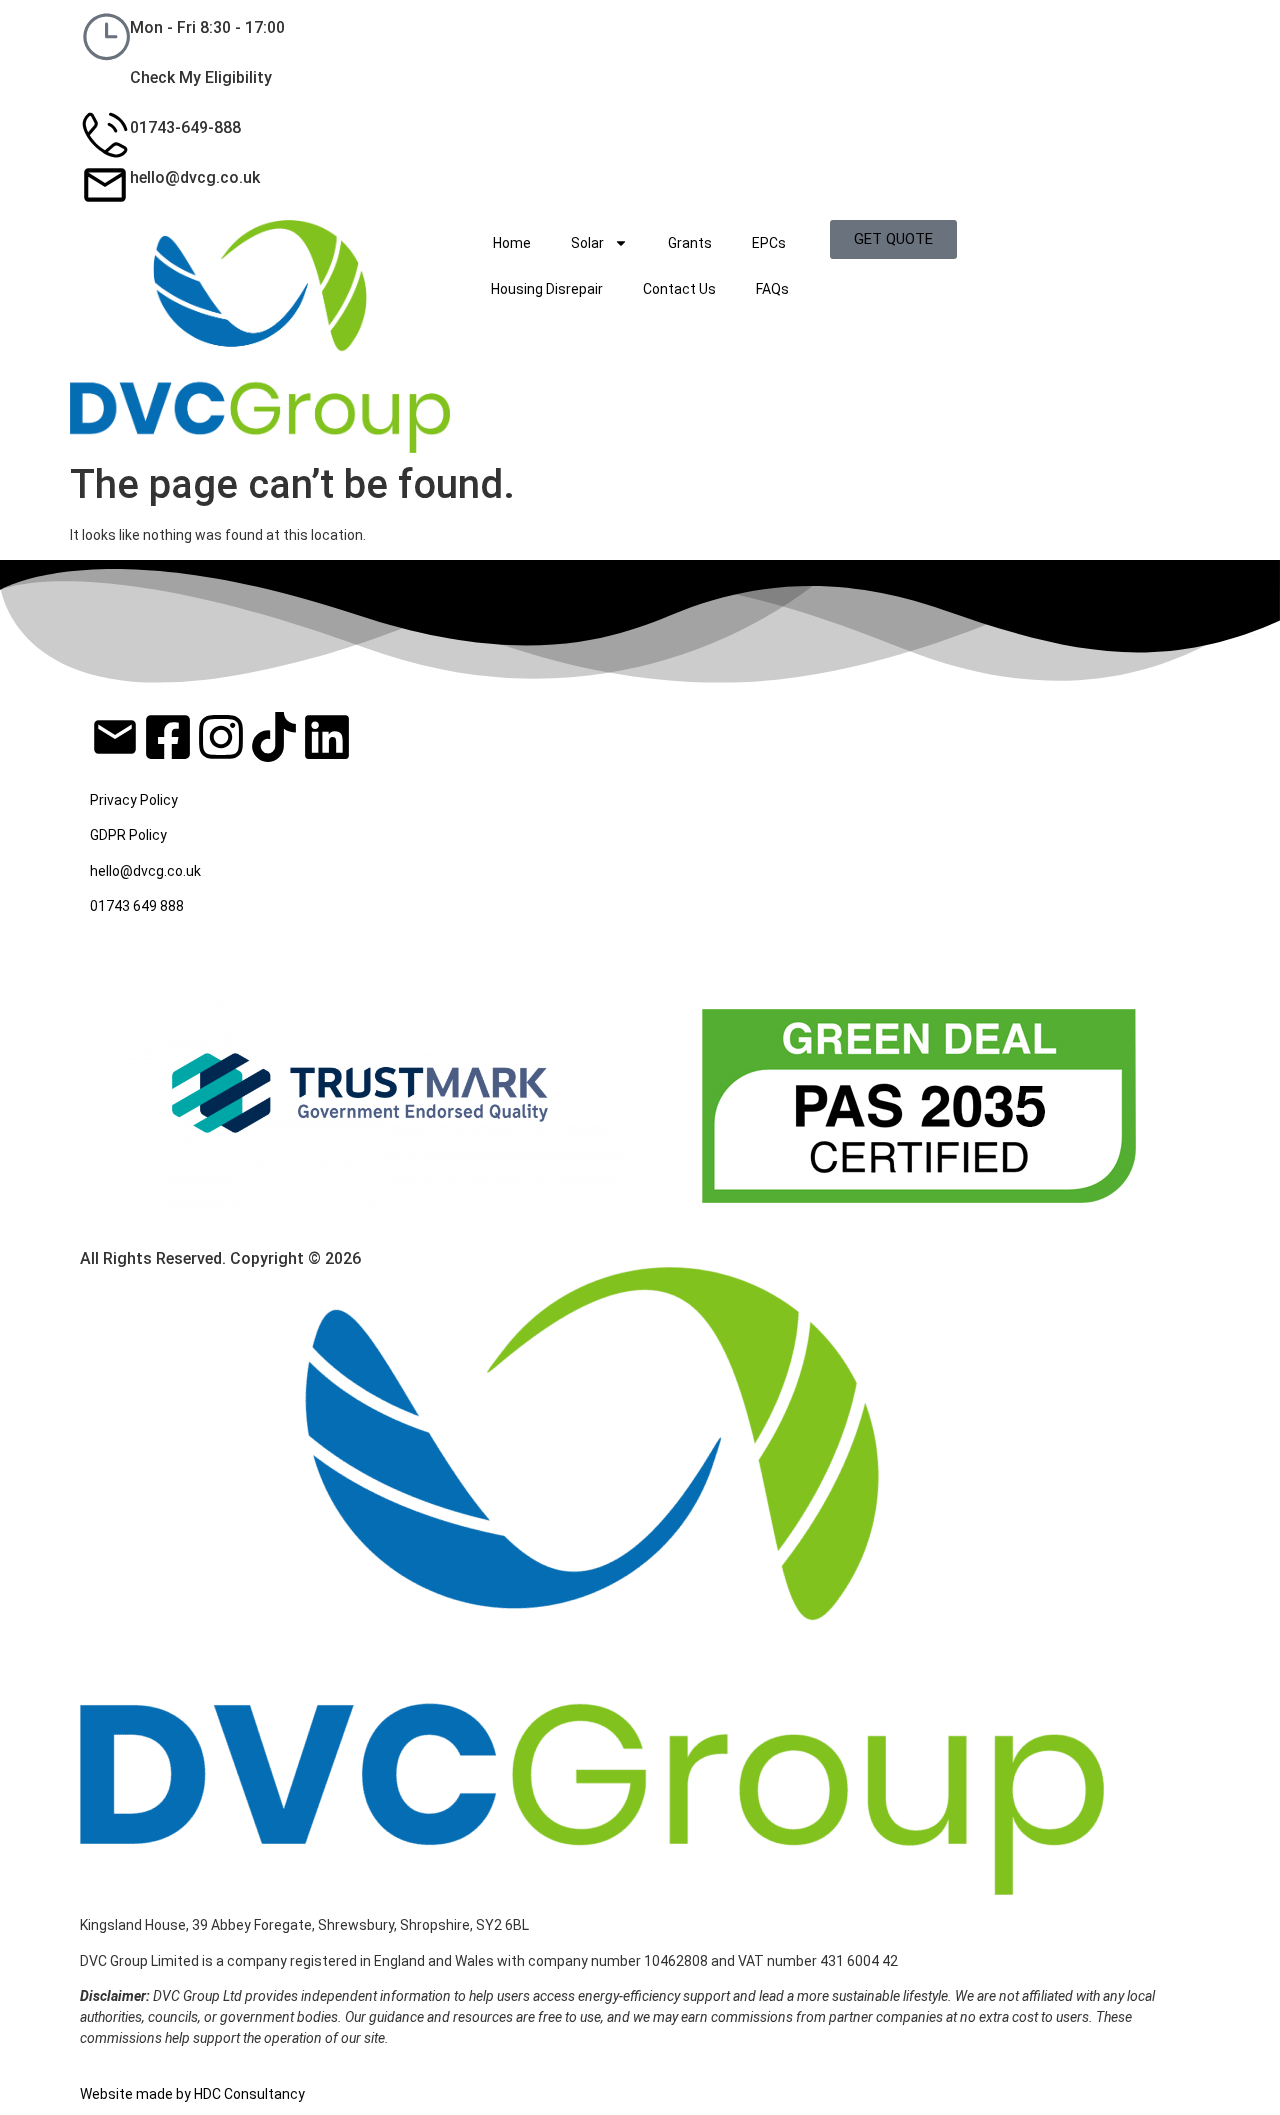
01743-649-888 (185, 127)
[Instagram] (221, 741)
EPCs (769, 243)
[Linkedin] (327, 741)
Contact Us (679, 289)
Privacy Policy (134, 800)
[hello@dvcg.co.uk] (105, 185)
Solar (587, 243)
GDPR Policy (128, 835)
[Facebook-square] (168, 741)
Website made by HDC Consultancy (192, 2094)
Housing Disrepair (547, 289)
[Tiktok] (274, 741)
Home (512, 243)
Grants (690, 243)
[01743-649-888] (105, 135)
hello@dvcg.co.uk (195, 177)
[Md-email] (115, 737)
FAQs (772, 289)
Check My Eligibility (201, 77)
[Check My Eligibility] (105, 85)
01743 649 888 (137, 906)
